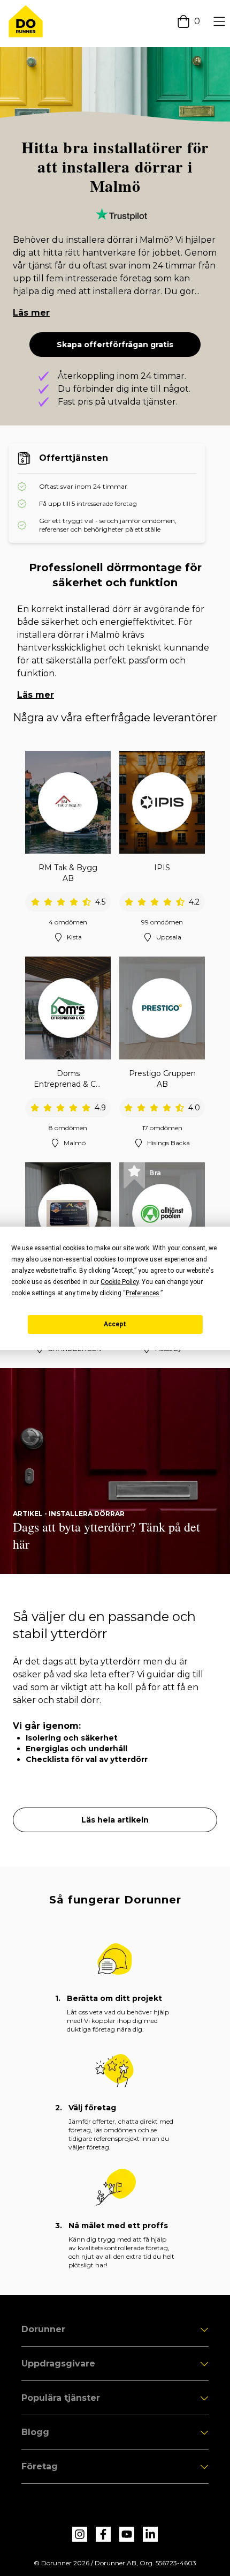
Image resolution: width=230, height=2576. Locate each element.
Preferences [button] (143, 1293)
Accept (115, 1324)
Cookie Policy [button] (120, 1282)
